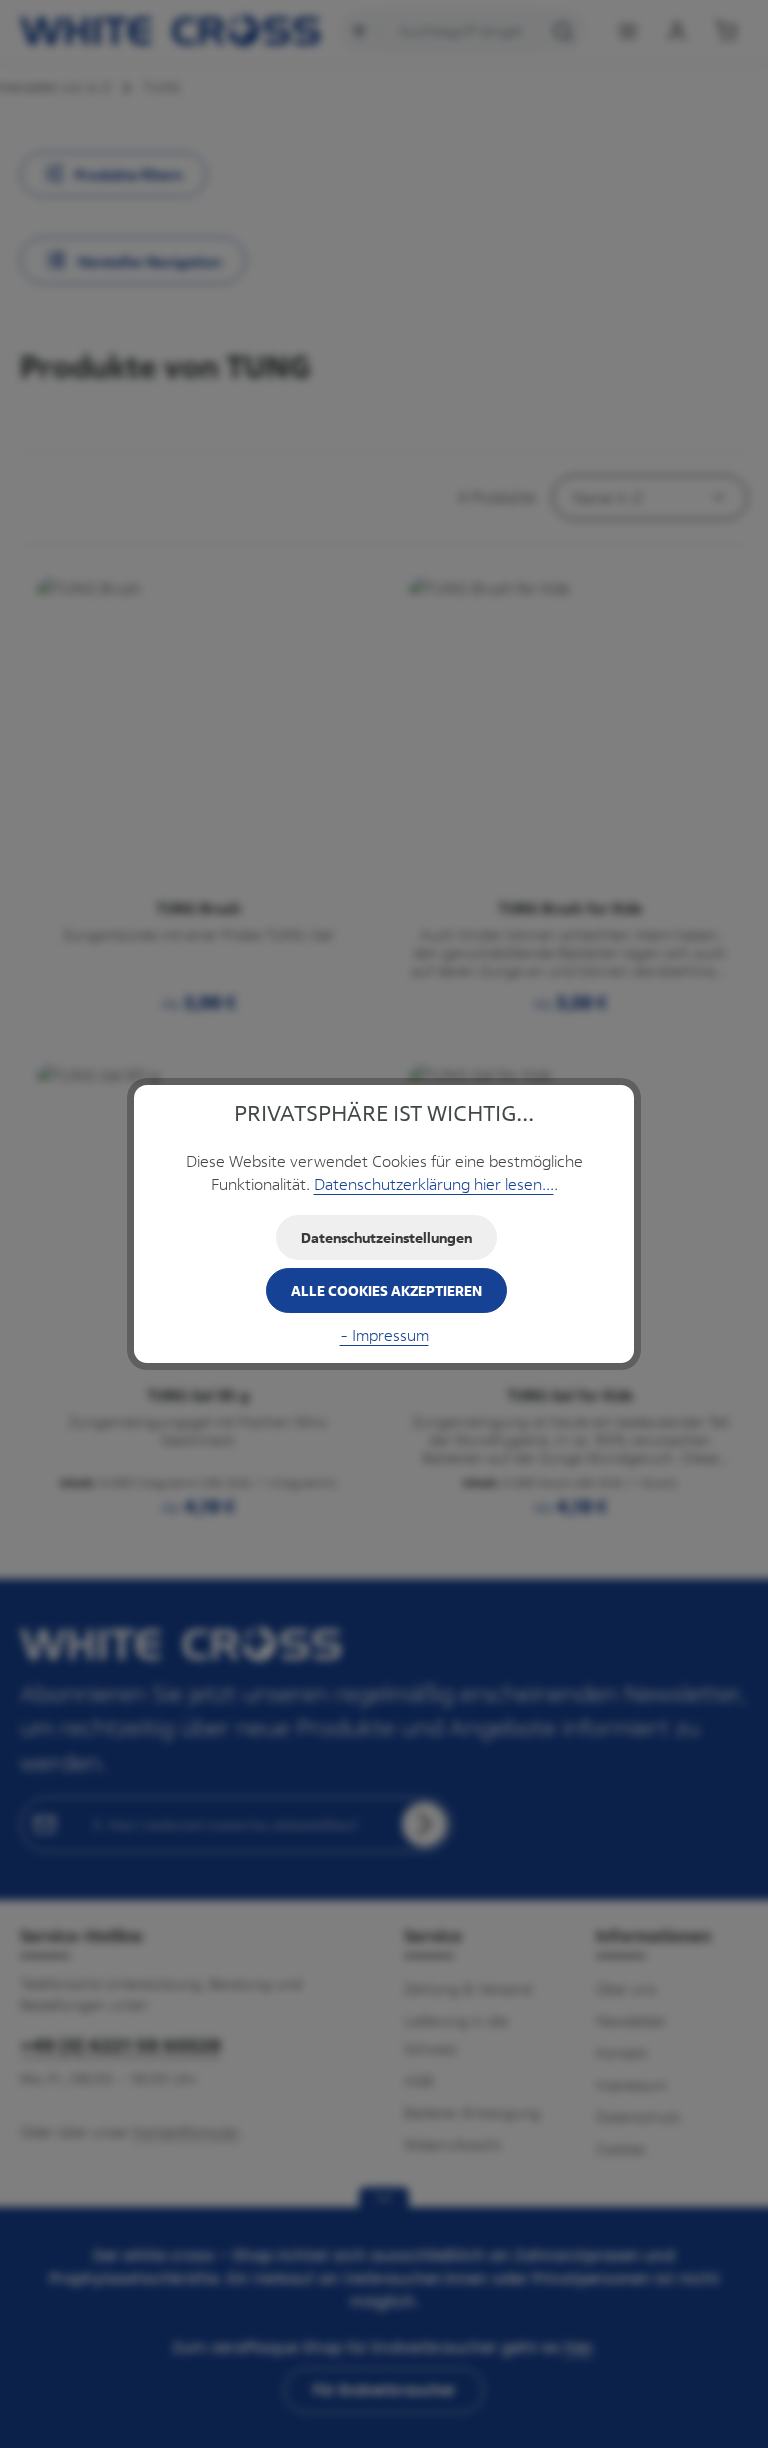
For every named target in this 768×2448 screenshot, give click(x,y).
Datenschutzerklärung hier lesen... (434, 1184)
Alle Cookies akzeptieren (386, 1290)
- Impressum (384, 1335)
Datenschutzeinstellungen (386, 1237)
